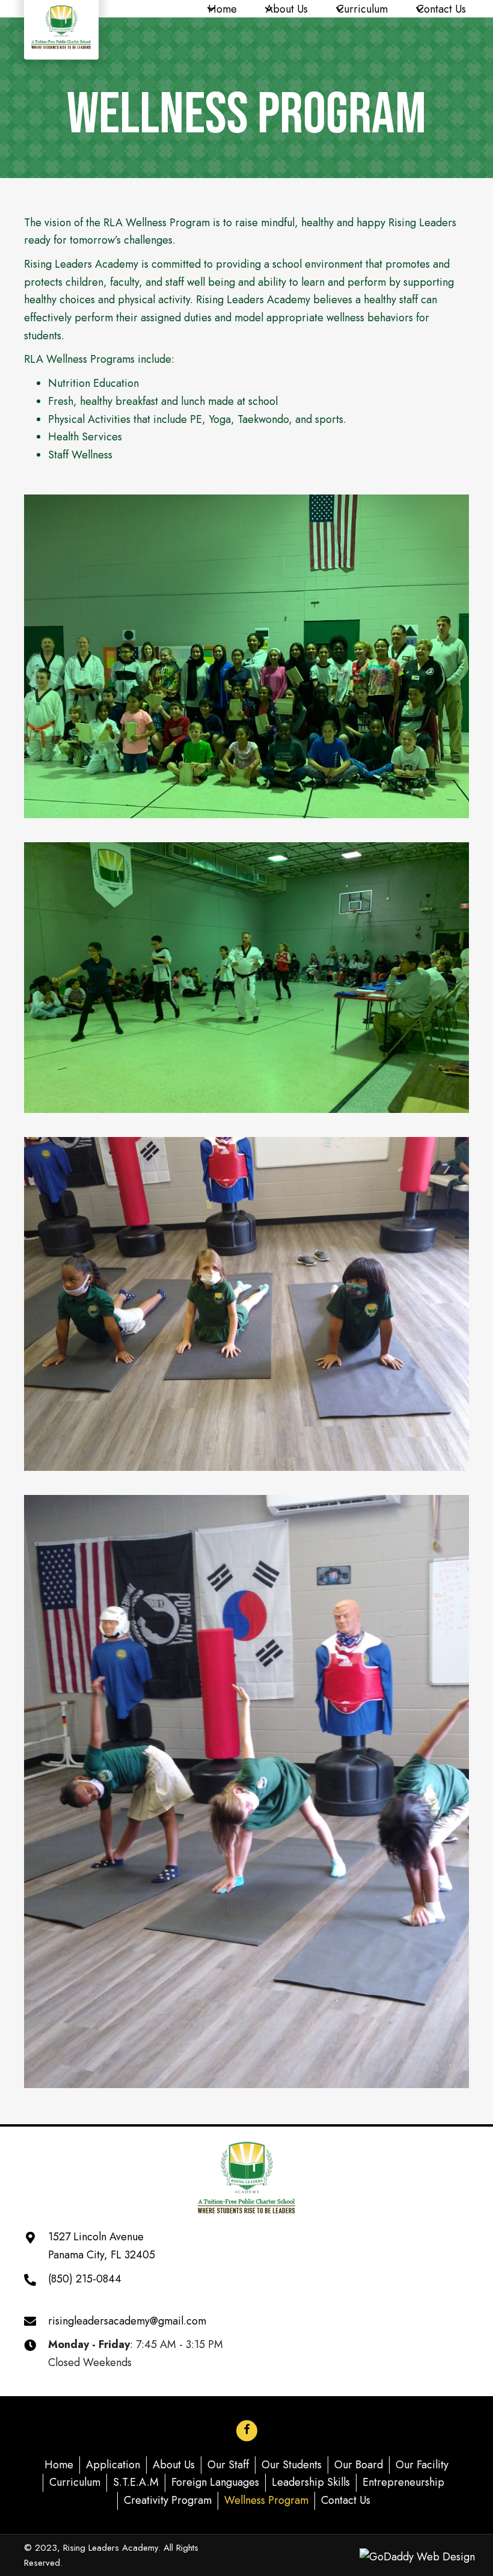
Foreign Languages (215, 2482)
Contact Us (346, 2500)
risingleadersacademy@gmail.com (127, 2321)
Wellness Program (266, 2500)
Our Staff (228, 2465)
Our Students (292, 2465)
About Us (174, 2465)
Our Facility (422, 2465)
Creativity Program (168, 2500)
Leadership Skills (311, 2482)
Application (113, 2465)
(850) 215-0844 (85, 2279)
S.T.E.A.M (136, 2482)
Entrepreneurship (403, 2482)
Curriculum (75, 2482)
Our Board (359, 2465)
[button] (211, 9)
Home (59, 2465)
